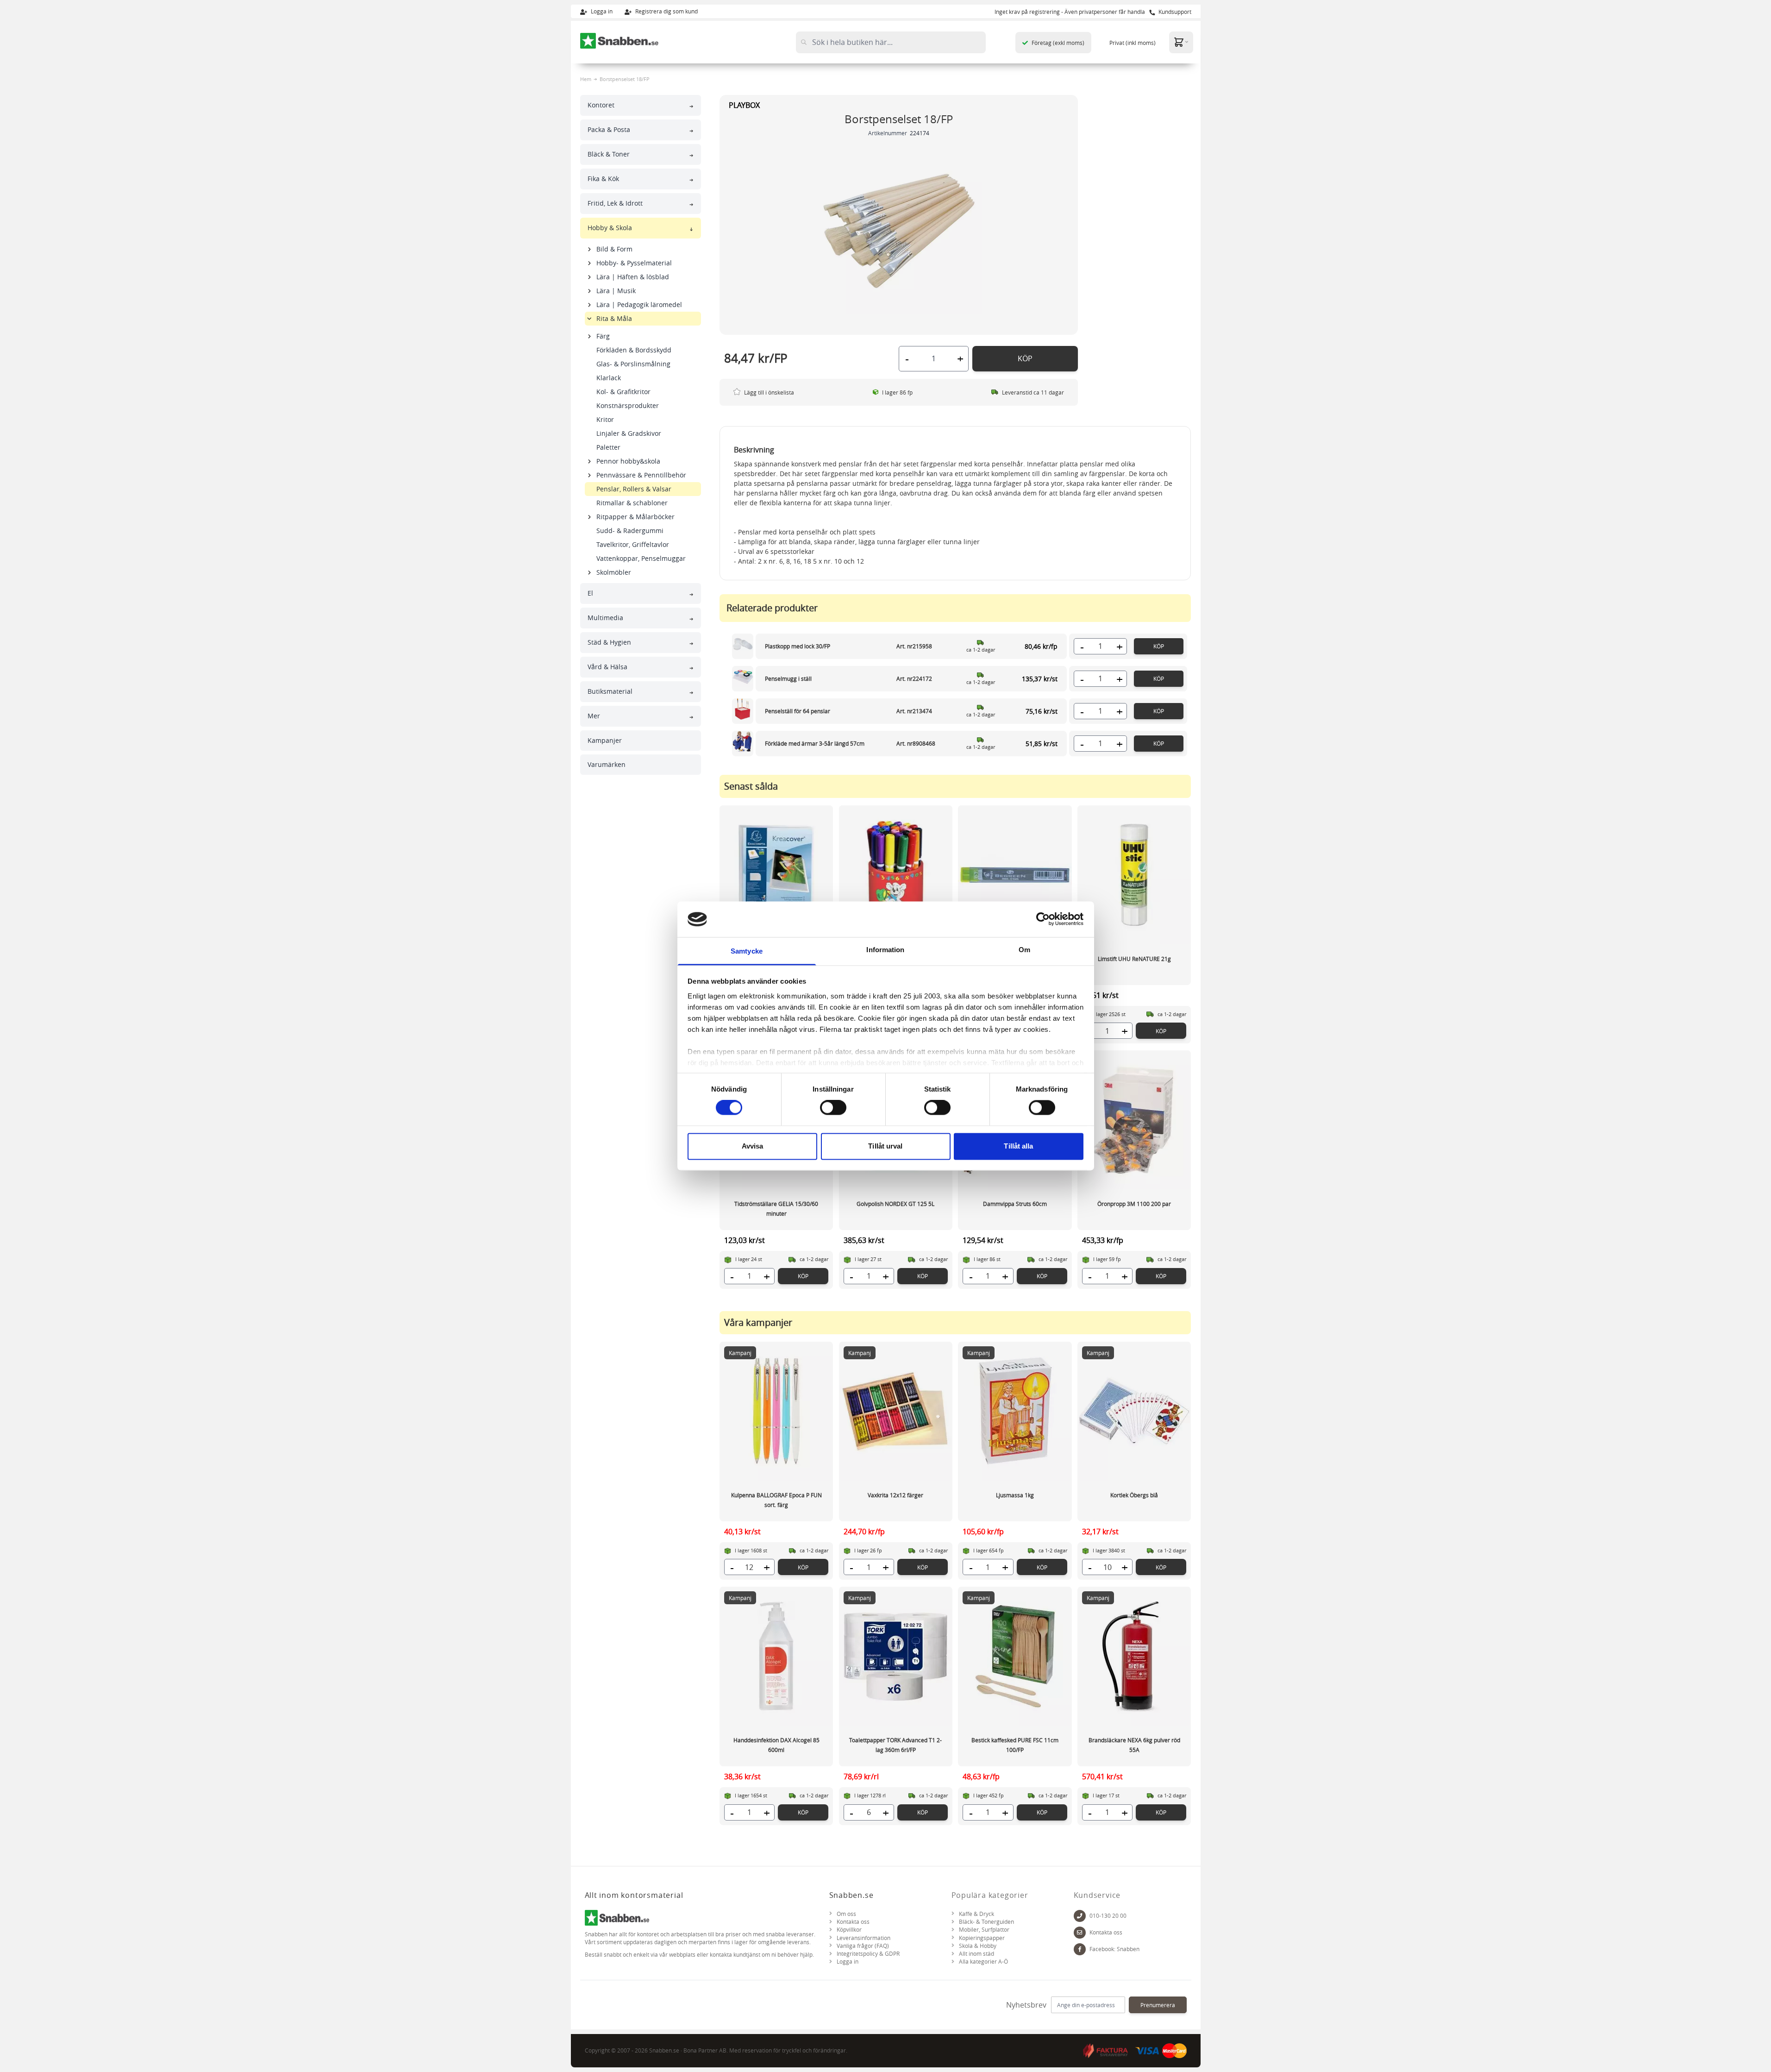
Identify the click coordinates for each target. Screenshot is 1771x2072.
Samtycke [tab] (747, 951)
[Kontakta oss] (1080, 1933)
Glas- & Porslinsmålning (633, 364)
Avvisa (753, 1146)
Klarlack (609, 378)
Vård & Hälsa (607, 667)
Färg (603, 336)
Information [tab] (885, 950)
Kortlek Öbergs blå (1134, 1495)
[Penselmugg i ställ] (743, 679)
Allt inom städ (976, 1954)
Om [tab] (1024, 950)
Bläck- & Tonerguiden (986, 1922)
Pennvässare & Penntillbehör (641, 475)
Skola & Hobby (978, 1946)
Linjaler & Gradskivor (629, 433)
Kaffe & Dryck (976, 1914)
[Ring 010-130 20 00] (1080, 1916)
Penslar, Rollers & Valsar (634, 489)
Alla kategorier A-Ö (983, 1962)
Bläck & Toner (609, 154)
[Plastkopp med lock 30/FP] (743, 646)
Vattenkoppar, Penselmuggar (641, 558)
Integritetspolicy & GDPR (868, 1954)
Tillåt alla (1018, 1146)
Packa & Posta (609, 129)
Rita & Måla (614, 318)
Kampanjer (605, 740)
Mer (594, 716)
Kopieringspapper (982, 1938)
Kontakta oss (853, 1922)
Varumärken (607, 764)
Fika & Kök (603, 179)
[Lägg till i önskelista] (737, 392)
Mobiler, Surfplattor (984, 1930)
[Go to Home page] (620, 41)
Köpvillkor (849, 1930)
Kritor (605, 419)
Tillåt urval (885, 1146)
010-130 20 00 (1108, 1916)
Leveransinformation (864, 1938)
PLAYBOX (744, 105)
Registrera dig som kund (666, 11)
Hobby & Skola (610, 228)
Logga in (601, 11)
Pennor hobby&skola (628, 461)
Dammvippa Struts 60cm (1015, 1204)
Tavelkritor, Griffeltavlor (633, 544)
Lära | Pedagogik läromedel (639, 305)
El (590, 593)
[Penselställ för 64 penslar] (743, 711)
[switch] (833, 1108)
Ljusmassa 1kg (1015, 1495)
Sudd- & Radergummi (630, 531)
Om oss (846, 1914)
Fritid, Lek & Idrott (615, 203)
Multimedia (605, 618)
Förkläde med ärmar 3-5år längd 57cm (815, 743)
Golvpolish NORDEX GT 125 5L (895, 1204)
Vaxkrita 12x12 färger (895, 1495)
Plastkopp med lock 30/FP (798, 646)
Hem (586, 79)
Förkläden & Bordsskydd (634, 350)
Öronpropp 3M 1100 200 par (1134, 1204)
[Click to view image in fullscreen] (899, 231)
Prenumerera (1158, 2005)
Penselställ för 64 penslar (798, 711)
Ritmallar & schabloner (632, 503)
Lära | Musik (616, 291)
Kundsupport (1174, 12)
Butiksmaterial (610, 691)
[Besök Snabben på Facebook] (1080, 1949)
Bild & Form (614, 249)
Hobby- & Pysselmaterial (634, 263)
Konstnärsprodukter (628, 405)
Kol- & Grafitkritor (623, 392)
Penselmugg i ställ (788, 678)
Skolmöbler (614, 572)
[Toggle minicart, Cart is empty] (1181, 42)
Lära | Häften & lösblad (633, 277)
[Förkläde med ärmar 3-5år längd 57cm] (743, 744)
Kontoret (601, 105)
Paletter (608, 447)
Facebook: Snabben (1114, 1949)
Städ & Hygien (609, 642)
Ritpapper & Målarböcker (635, 517)
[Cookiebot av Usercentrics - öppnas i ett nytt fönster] (1043, 919)
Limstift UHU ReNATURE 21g (1134, 959)
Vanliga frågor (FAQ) (863, 1946)
